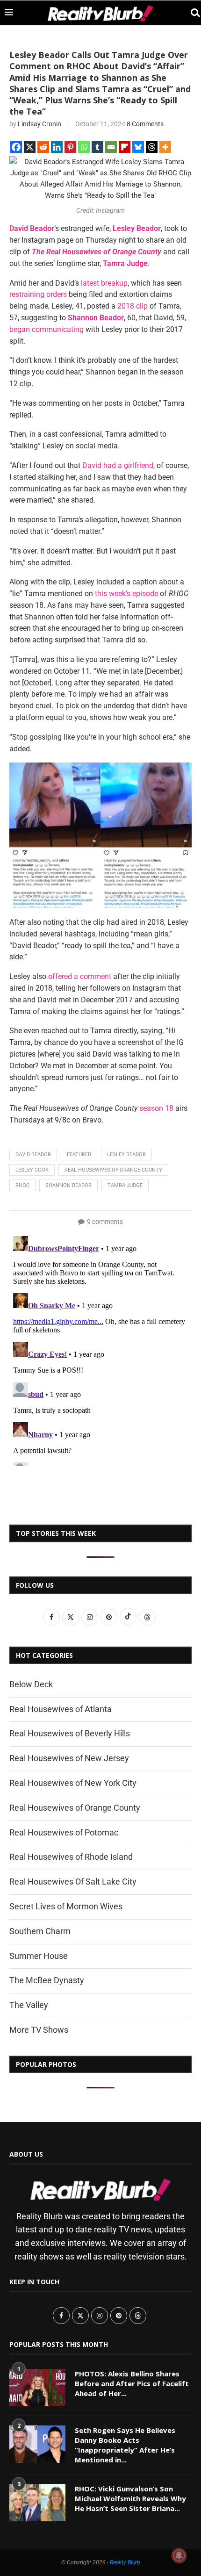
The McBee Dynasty (47, 1980)
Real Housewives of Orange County (113, 1170)
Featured (79, 1155)
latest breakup (104, 283)
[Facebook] (16, 147)
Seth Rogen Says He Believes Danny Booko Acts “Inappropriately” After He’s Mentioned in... (125, 2445)
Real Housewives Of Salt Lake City (73, 1882)
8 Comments (145, 124)
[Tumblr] (97, 147)
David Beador (33, 1155)
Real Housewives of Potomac (64, 1832)
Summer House (39, 1956)
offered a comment (80, 976)
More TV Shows (39, 2030)
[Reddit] (43, 147)
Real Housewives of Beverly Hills (70, 1733)
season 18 (156, 1108)
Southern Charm (40, 1931)
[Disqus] (100, 1349)
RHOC (22, 1185)
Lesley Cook (32, 1170)
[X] (30, 147)
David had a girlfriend (118, 465)
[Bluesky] (138, 147)
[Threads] (152, 147)
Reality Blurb (125, 2562)
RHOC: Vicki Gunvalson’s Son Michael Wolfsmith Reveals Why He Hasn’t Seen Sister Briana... (130, 2498)
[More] (165, 147)
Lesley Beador (126, 1155)
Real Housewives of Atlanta (61, 1709)
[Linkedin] (57, 147)
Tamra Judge (125, 1185)
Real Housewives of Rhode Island (71, 1857)
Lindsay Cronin (39, 124)
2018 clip (133, 306)
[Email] (111, 147)
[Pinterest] (70, 147)
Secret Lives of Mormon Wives (66, 1906)
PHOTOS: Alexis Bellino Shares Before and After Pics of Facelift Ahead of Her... (132, 2383)
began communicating (47, 329)
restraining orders (38, 294)
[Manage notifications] (179, 2555)
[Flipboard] (125, 147)
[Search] (192, 13)
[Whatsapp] (84, 147)
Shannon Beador (68, 1185)
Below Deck (31, 1684)
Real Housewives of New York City (73, 1783)
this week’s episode (126, 594)
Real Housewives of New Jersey (69, 1758)
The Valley (29, 2005)
